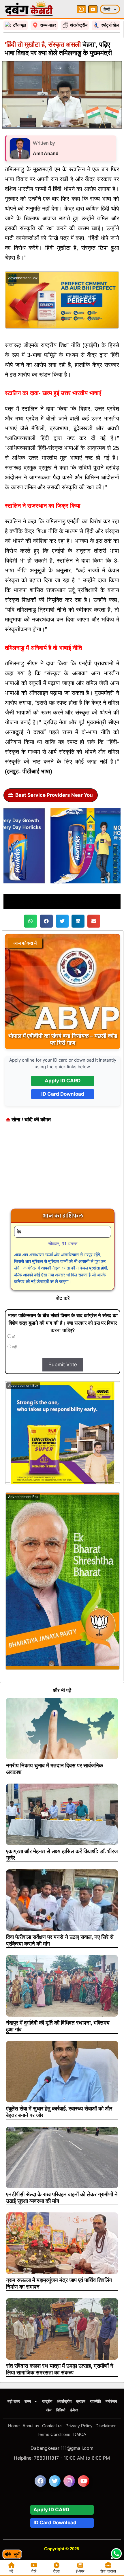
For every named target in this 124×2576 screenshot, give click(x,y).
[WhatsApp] (81, 9)
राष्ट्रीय (47, 2401)
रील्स (56, 2571)
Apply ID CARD (63, 1081)
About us (31, 2426)
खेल (49, 2410)
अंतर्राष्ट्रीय (64, 2401)
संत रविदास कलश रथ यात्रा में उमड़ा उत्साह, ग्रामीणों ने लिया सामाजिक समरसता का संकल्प (60, 2369)
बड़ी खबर (14, 2401)
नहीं (14, 1347)
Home (14, 2426)
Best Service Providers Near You (54, 795)
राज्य (28, 2401)
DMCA (80, 2434)
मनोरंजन (111, 2401)
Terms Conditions (54, 2434)
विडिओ (61, 2410)
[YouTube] (93, 9)
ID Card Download (63, 1094)
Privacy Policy (79, 2426)
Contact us (52, 2426)
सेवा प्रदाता (108, 2571)
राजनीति (95, 2401)
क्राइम (81, 2401)
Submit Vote (63, 1365)
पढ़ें (11, 2571)
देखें (34, 2571)
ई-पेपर (74, 2410)
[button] (30, 921)
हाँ (13, 1337)
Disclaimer (106, 2426)
